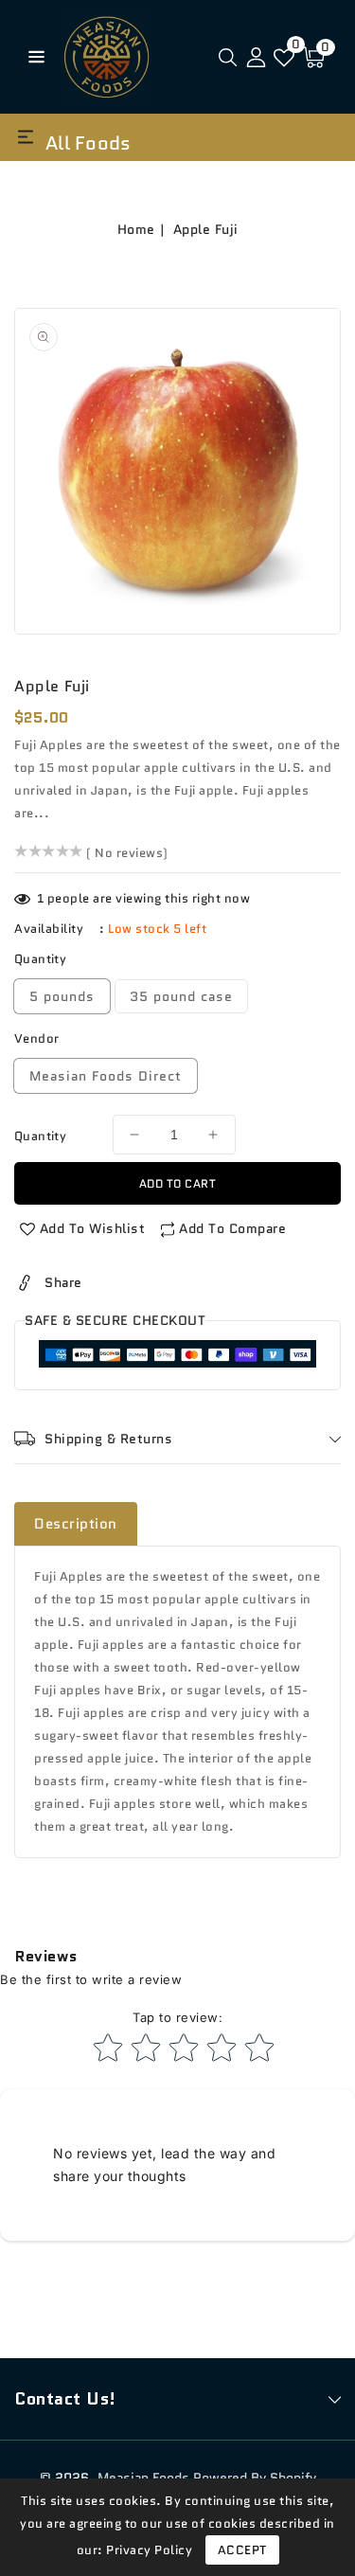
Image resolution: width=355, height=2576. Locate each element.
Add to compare (232, 1228)
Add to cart (178, 1183)
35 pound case (181, 996)
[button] (32, 55)
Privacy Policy (149, 2550)
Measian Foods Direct (106, 1076)
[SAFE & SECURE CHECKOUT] (177, 1358)
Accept (242, 2550)
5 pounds (62, 996)
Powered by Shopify (255, 2478)
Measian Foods (143, 2478)
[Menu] (32, 57)
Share (63, 1282)
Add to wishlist (93, 1228)
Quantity (40, 1136)
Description (76, 1524)
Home (136, 229)
